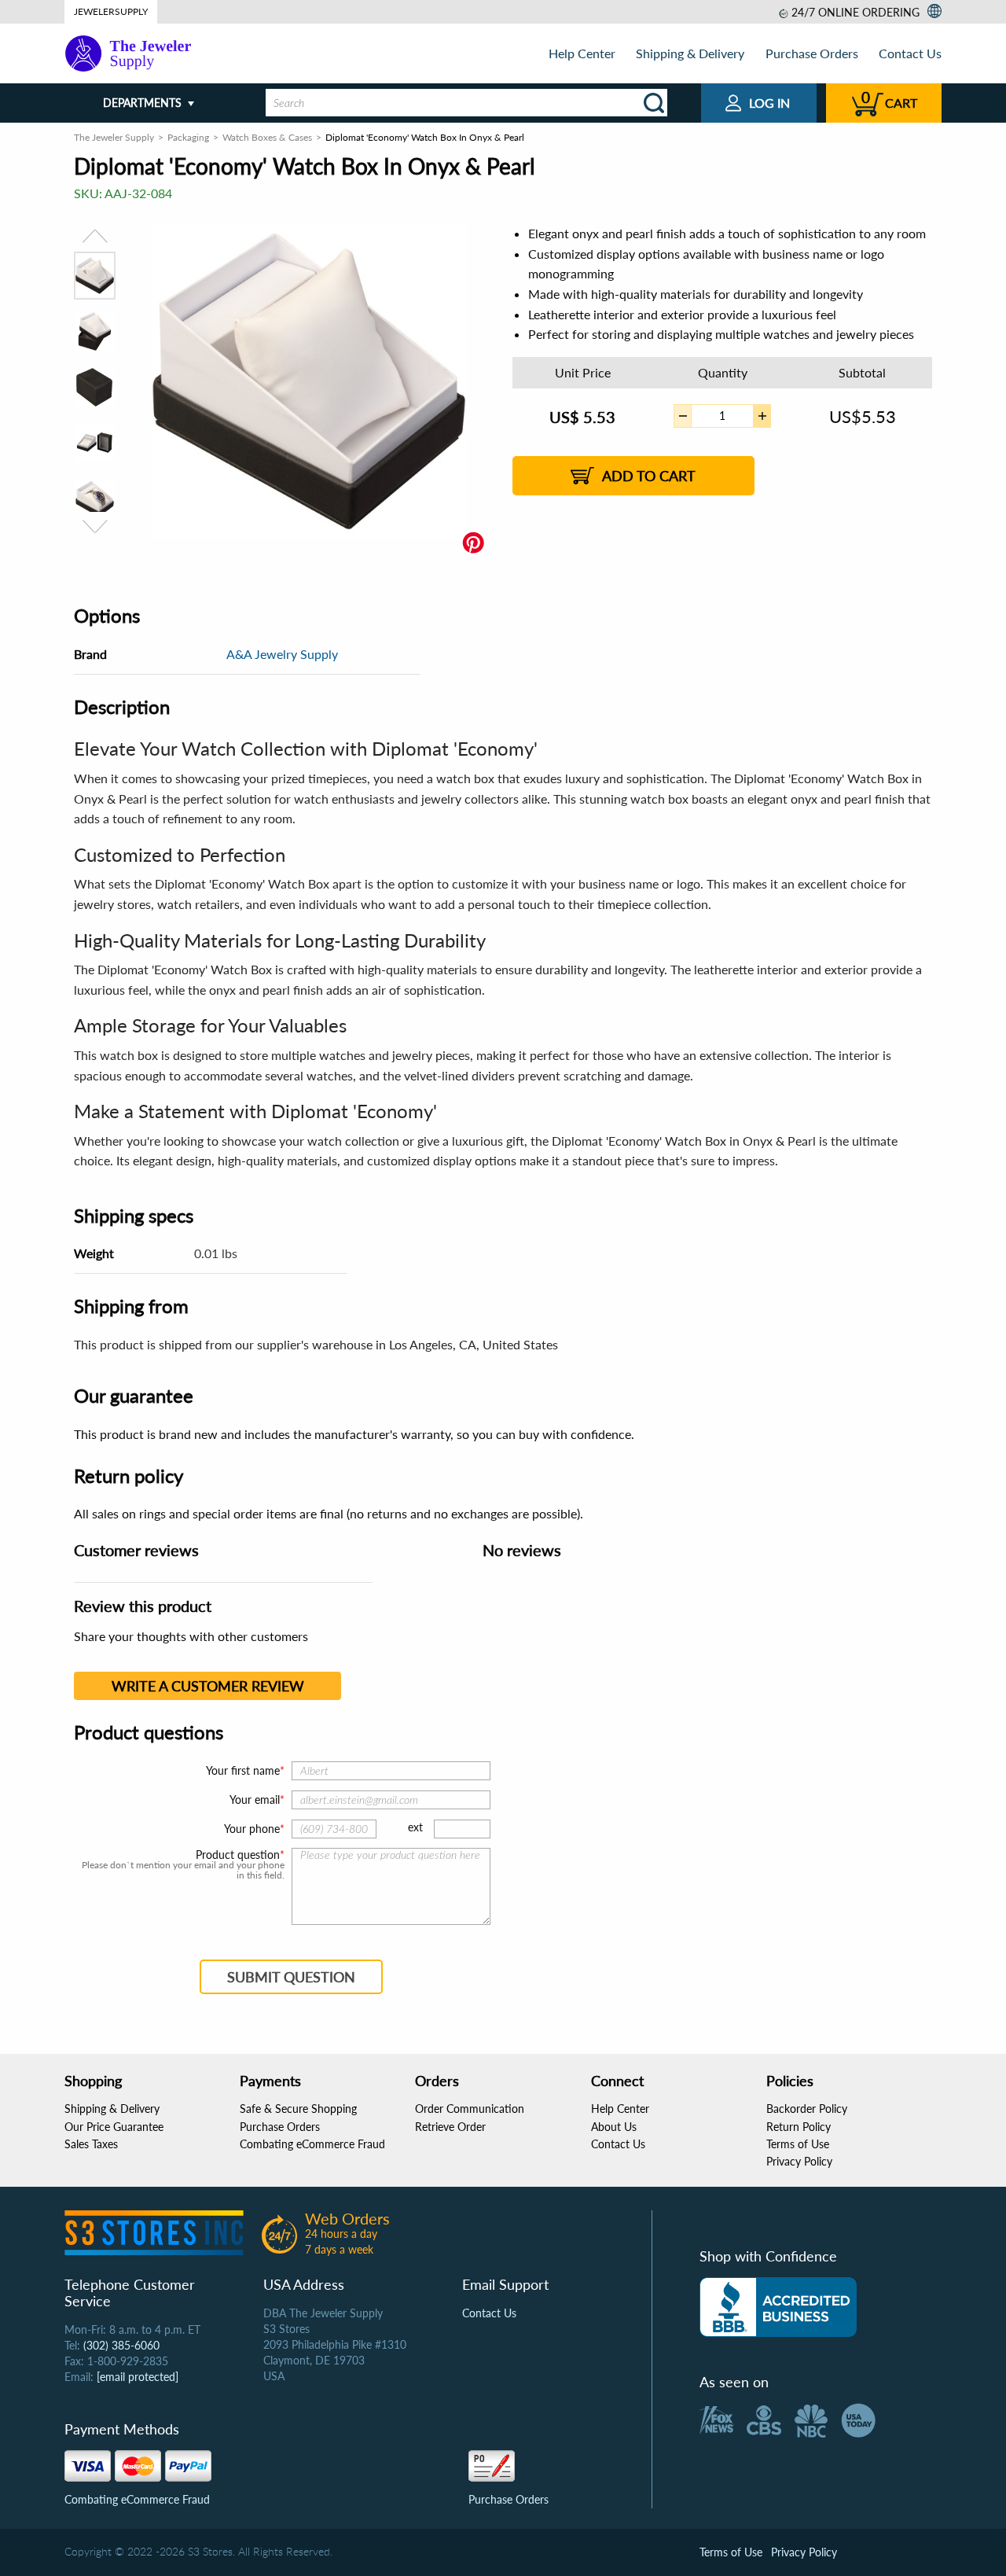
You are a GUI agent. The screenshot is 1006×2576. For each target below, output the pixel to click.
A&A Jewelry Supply (282, 654)
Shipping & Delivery (690, 53)
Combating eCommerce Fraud (312, 2144)
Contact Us (910, 53)
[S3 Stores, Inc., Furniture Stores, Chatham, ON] (778, 2307)
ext (415, 1827)
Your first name (243, 1770)
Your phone (252, 1829)
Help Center (582, 53)
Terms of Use (798, 2144)
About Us (614, 2127)
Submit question (291, 1977)
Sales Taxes (91, 2144)
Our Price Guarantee (114, 2127)
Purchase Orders (812, 53)
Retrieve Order (450, 2127)
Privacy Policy (799, 2161)
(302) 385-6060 (121, 2345)
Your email (255, 1800)
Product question (238, 1855)
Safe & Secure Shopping (298, 2109)
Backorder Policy (807, 2109)
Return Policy (799, 2127)
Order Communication (470, 2109)
